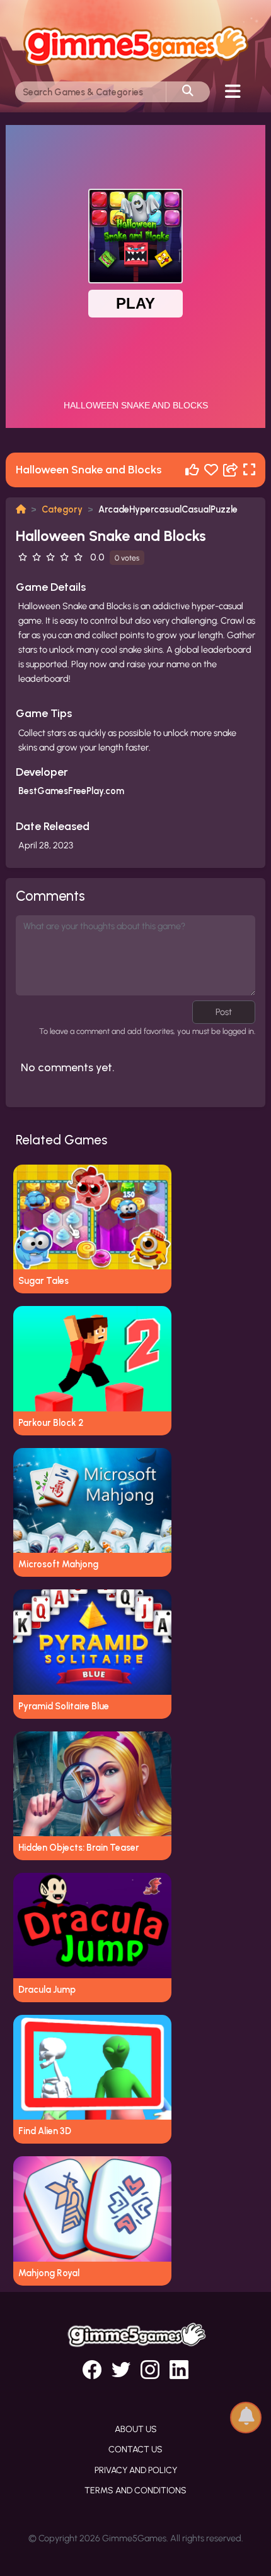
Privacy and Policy (136, 2470)
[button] (246, 2417)
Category (62, 509)
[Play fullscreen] (249, 470)
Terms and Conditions (135, 2490)
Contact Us (135, 2449)
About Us (136, 2429)
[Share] (231, 470)
